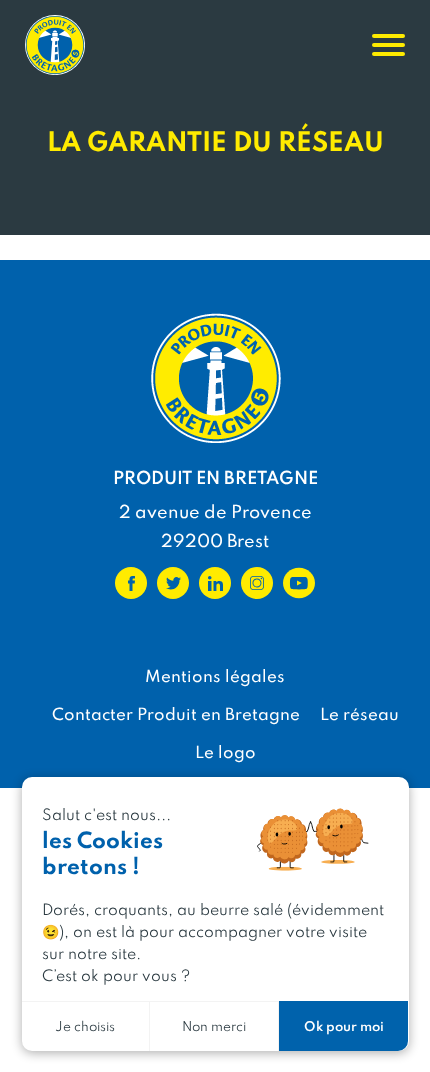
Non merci (214, 1025)
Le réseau (359, 713)
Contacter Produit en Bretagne (176, 713)
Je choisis (85, 1025)
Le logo (225, 751)
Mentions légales (215, 675)
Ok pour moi (344, 1025)
